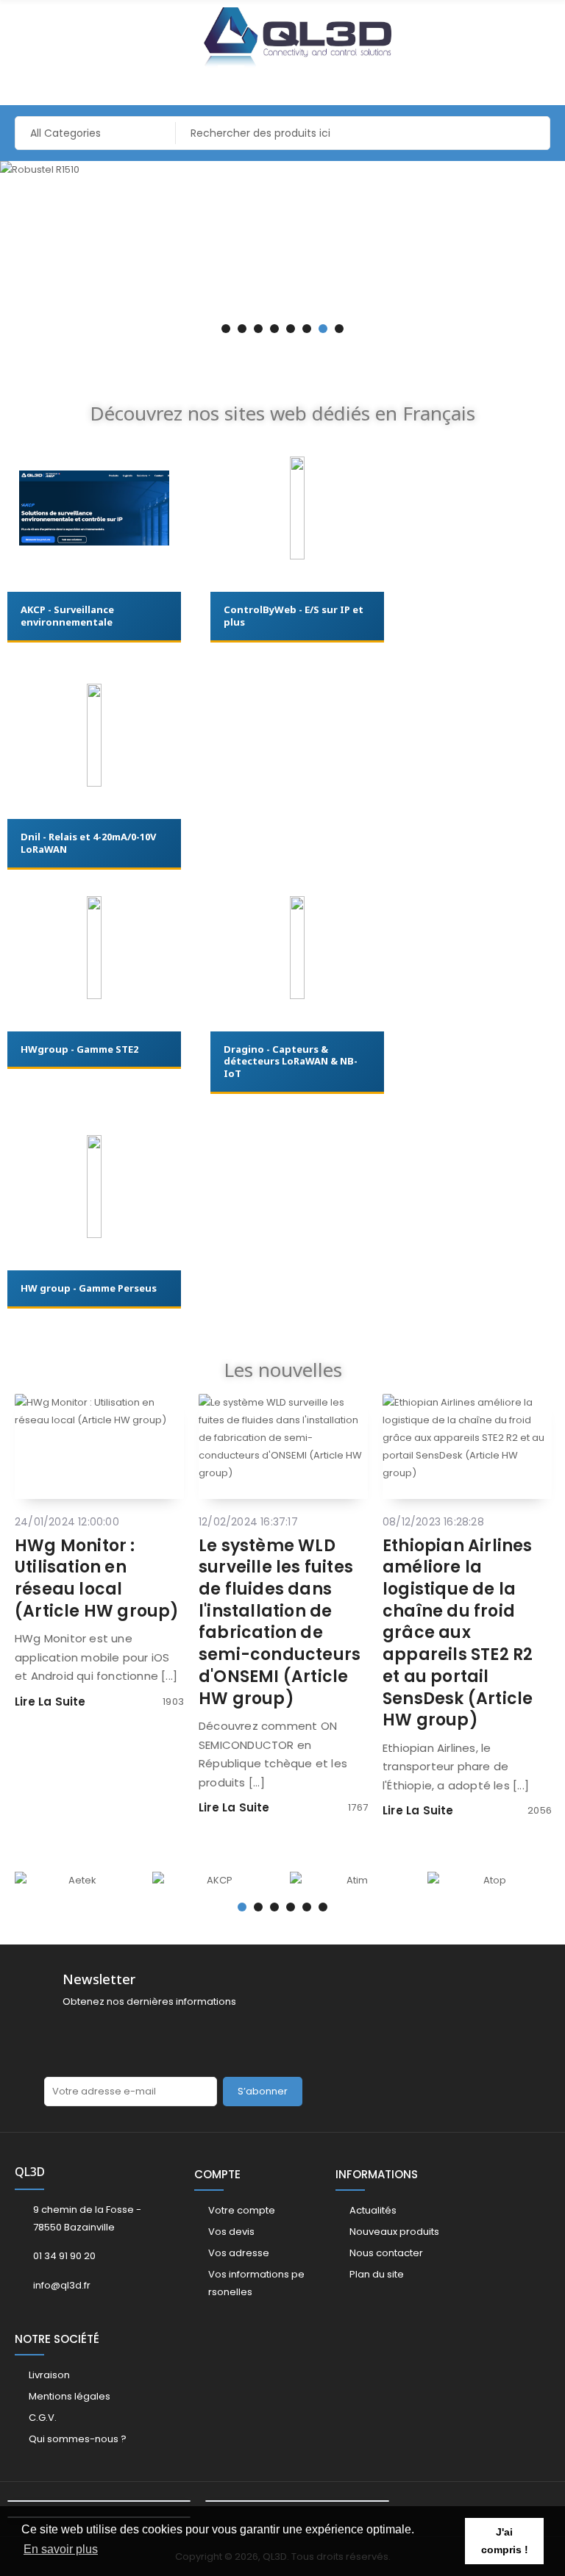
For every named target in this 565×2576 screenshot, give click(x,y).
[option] (282, 170)
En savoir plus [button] (61, 2549)
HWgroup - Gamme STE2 (79, 1049)
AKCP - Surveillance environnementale (67, 616)
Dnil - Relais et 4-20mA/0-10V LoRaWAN (88, 843)
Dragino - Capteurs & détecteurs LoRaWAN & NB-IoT (291, 1062)
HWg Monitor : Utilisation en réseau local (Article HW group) (97, 1578)
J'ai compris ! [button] (505, 2541)
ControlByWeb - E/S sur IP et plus (294, 616)
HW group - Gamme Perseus (89, 1288)
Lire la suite (50, 1702)
